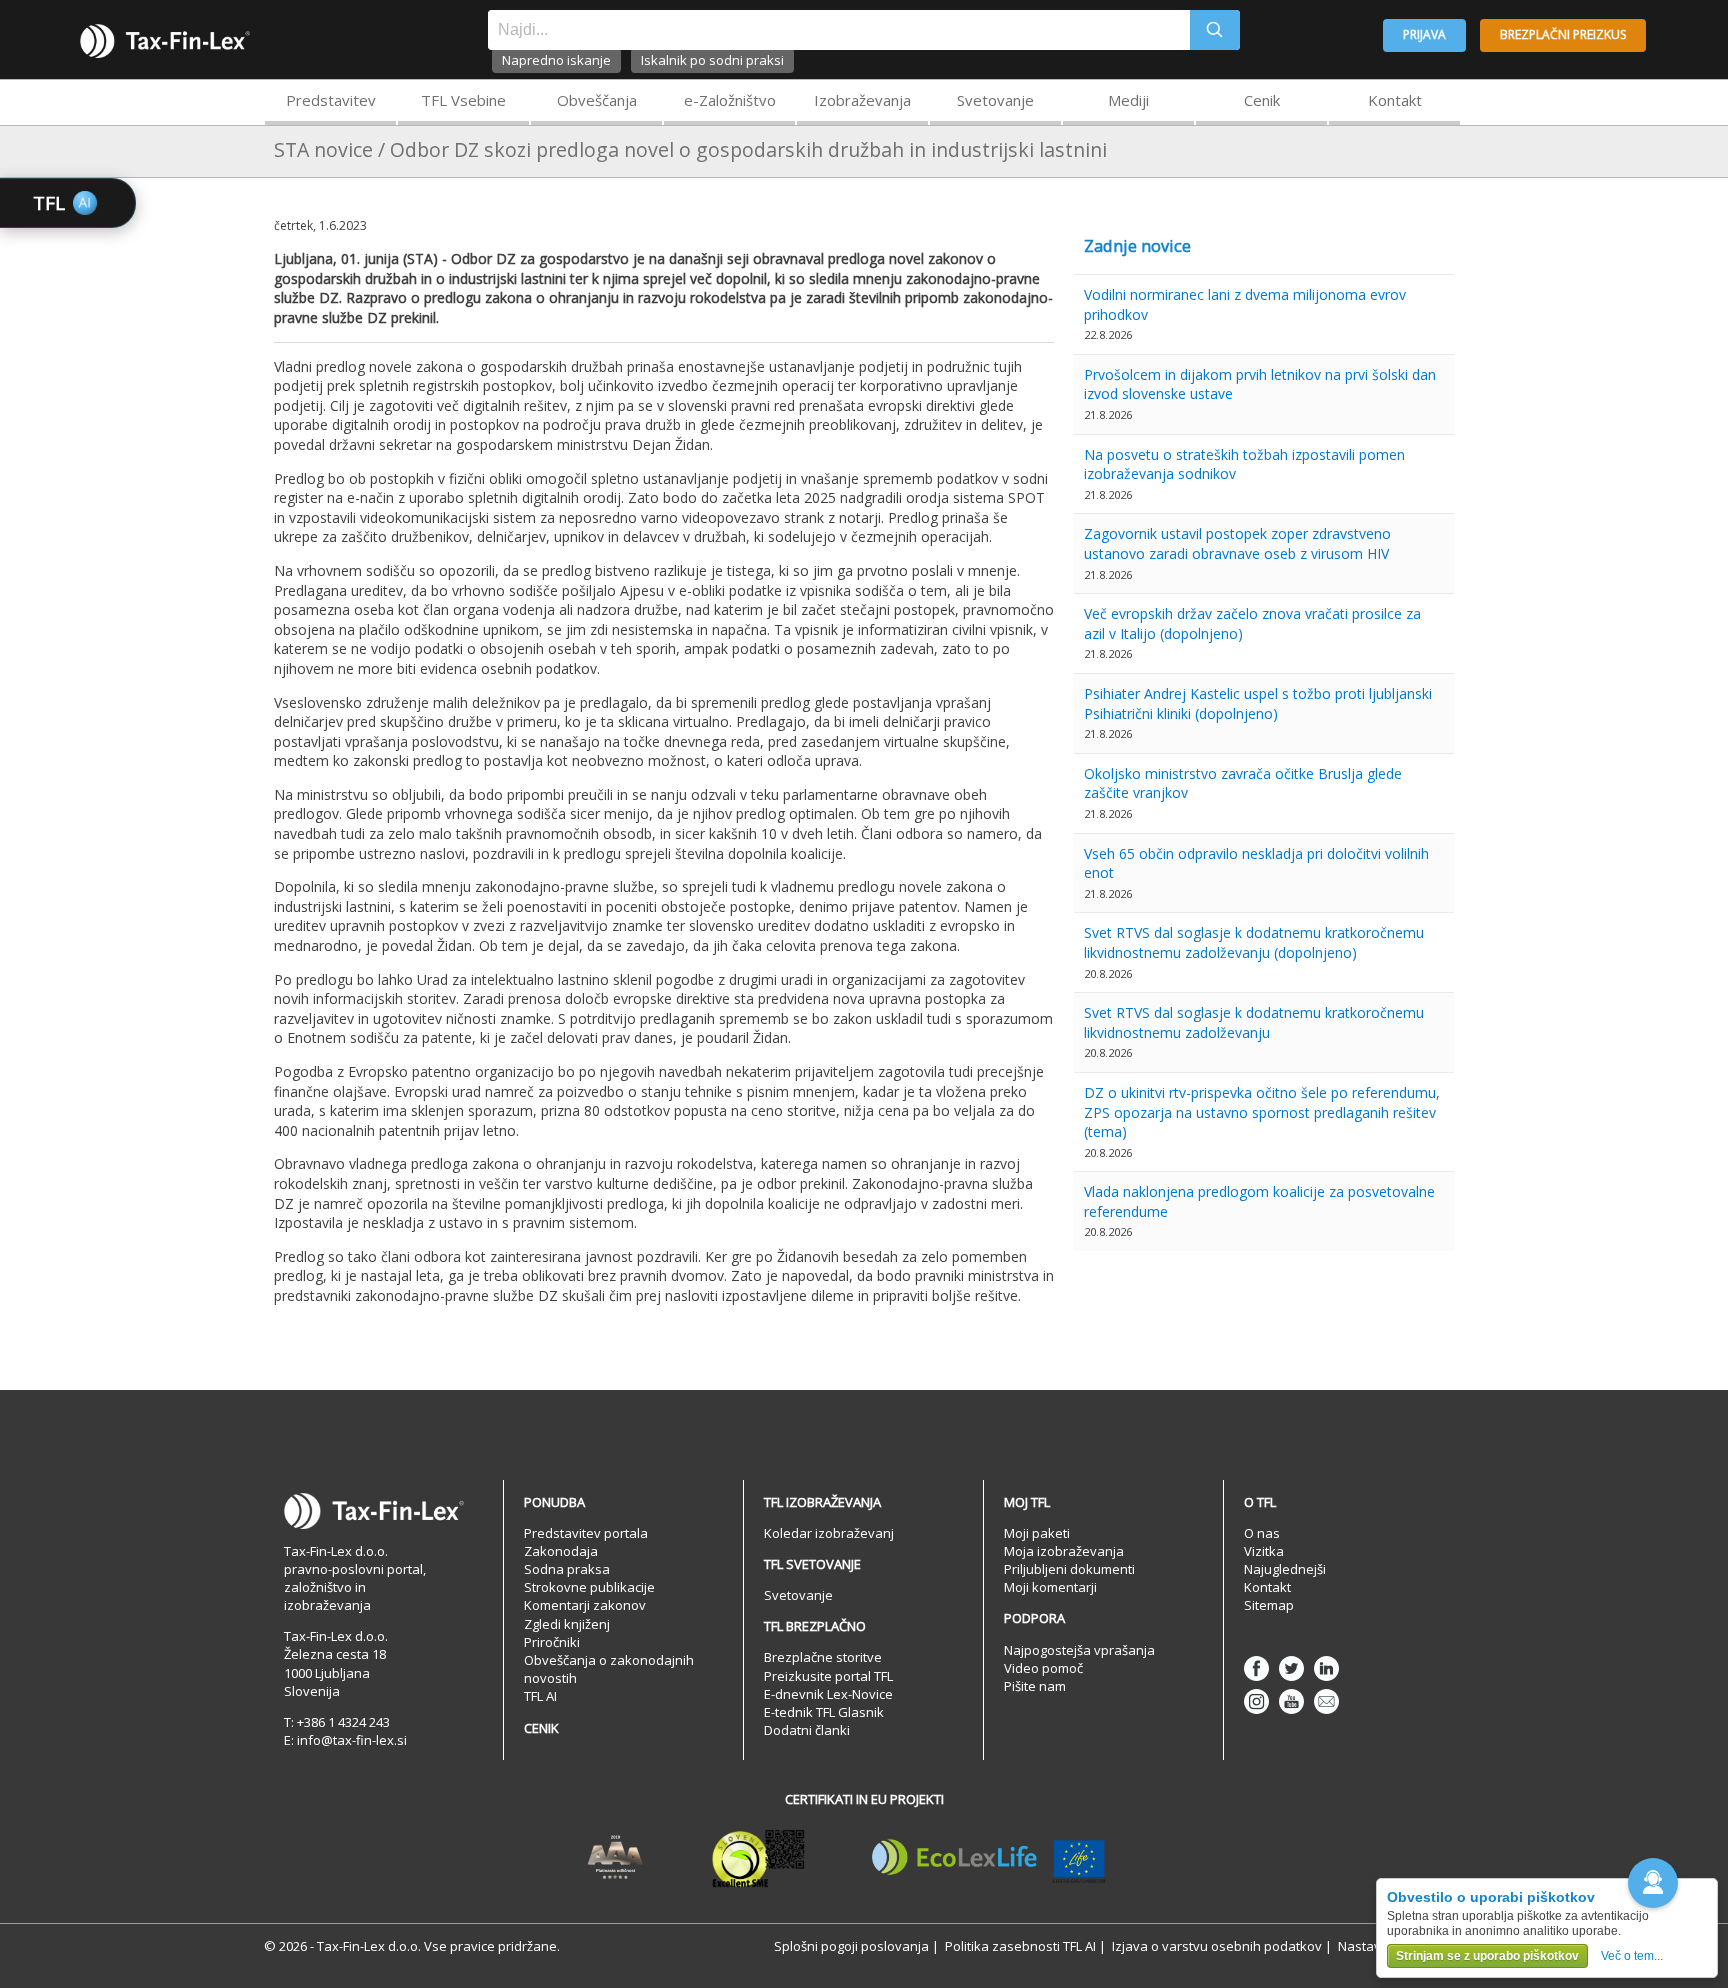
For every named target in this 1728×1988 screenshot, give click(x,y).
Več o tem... (1632, 1956)
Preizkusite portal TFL (828, 1676)
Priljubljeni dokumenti (1069, 1569)
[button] (1653, 1883)
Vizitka (1264, 1551)
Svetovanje (995, 100)
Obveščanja (597, 100)
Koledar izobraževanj (829, 1533)
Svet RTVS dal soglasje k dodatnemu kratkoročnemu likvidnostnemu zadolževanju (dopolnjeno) (1254, 942)
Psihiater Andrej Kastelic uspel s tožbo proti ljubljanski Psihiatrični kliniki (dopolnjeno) (1258, 703)
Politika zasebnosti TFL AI (1020, 1946)
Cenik (1262, 100)
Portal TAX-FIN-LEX (165, 41)
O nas (1262, 1533)
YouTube (1291, 1701)
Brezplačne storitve (823, 1657)
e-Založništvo (730, 100)
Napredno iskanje (556, 60)
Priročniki (552, 1642)
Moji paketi (1037, 1533)
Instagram (1256, 1701)
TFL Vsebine (463, 100)
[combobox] (839, 30)
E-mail (1326, 1701)
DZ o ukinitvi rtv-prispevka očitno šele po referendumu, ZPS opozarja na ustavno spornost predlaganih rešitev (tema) (1262, 1112)
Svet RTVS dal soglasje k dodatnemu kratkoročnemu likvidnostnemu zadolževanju (1254, 1022)
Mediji (1128, 100)
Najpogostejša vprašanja (1079, 1650)
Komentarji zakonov (585, 1605)
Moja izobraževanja (1064, 1551)
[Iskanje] (1215, 30)
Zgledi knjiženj (567, 1624)
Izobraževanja (862, 100)
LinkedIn (1326, 1668)
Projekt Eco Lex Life (989, 1858)
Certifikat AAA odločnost (615, 1858)
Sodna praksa (567, 1569)
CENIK (541, 1728)
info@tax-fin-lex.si (352, 1740)
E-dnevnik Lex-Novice (828, 1694)
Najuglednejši (1285, 1569)
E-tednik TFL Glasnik (824, 1712)
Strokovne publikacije (589, 1587)
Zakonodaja (561, 1551)
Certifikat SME (758, 1858)
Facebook (1256, 1668)
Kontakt (1395, 100)
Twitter (1291, 1668)
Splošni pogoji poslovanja (851, 1946)
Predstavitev (331, 100)
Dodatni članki (807, 1730)
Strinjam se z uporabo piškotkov (1487, 1956)
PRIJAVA (1424, 34)
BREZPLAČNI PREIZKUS (1563, 34)
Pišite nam (1035, 1686)
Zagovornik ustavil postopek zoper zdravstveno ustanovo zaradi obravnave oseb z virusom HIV (1237, 543)
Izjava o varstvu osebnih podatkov (1217, 1946)
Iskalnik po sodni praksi (712, 60)
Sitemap (1269, 1605)
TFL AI (540, 1696)
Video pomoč (1043, 1668)
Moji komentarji (1050, 1587)
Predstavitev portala (586, 1533)
